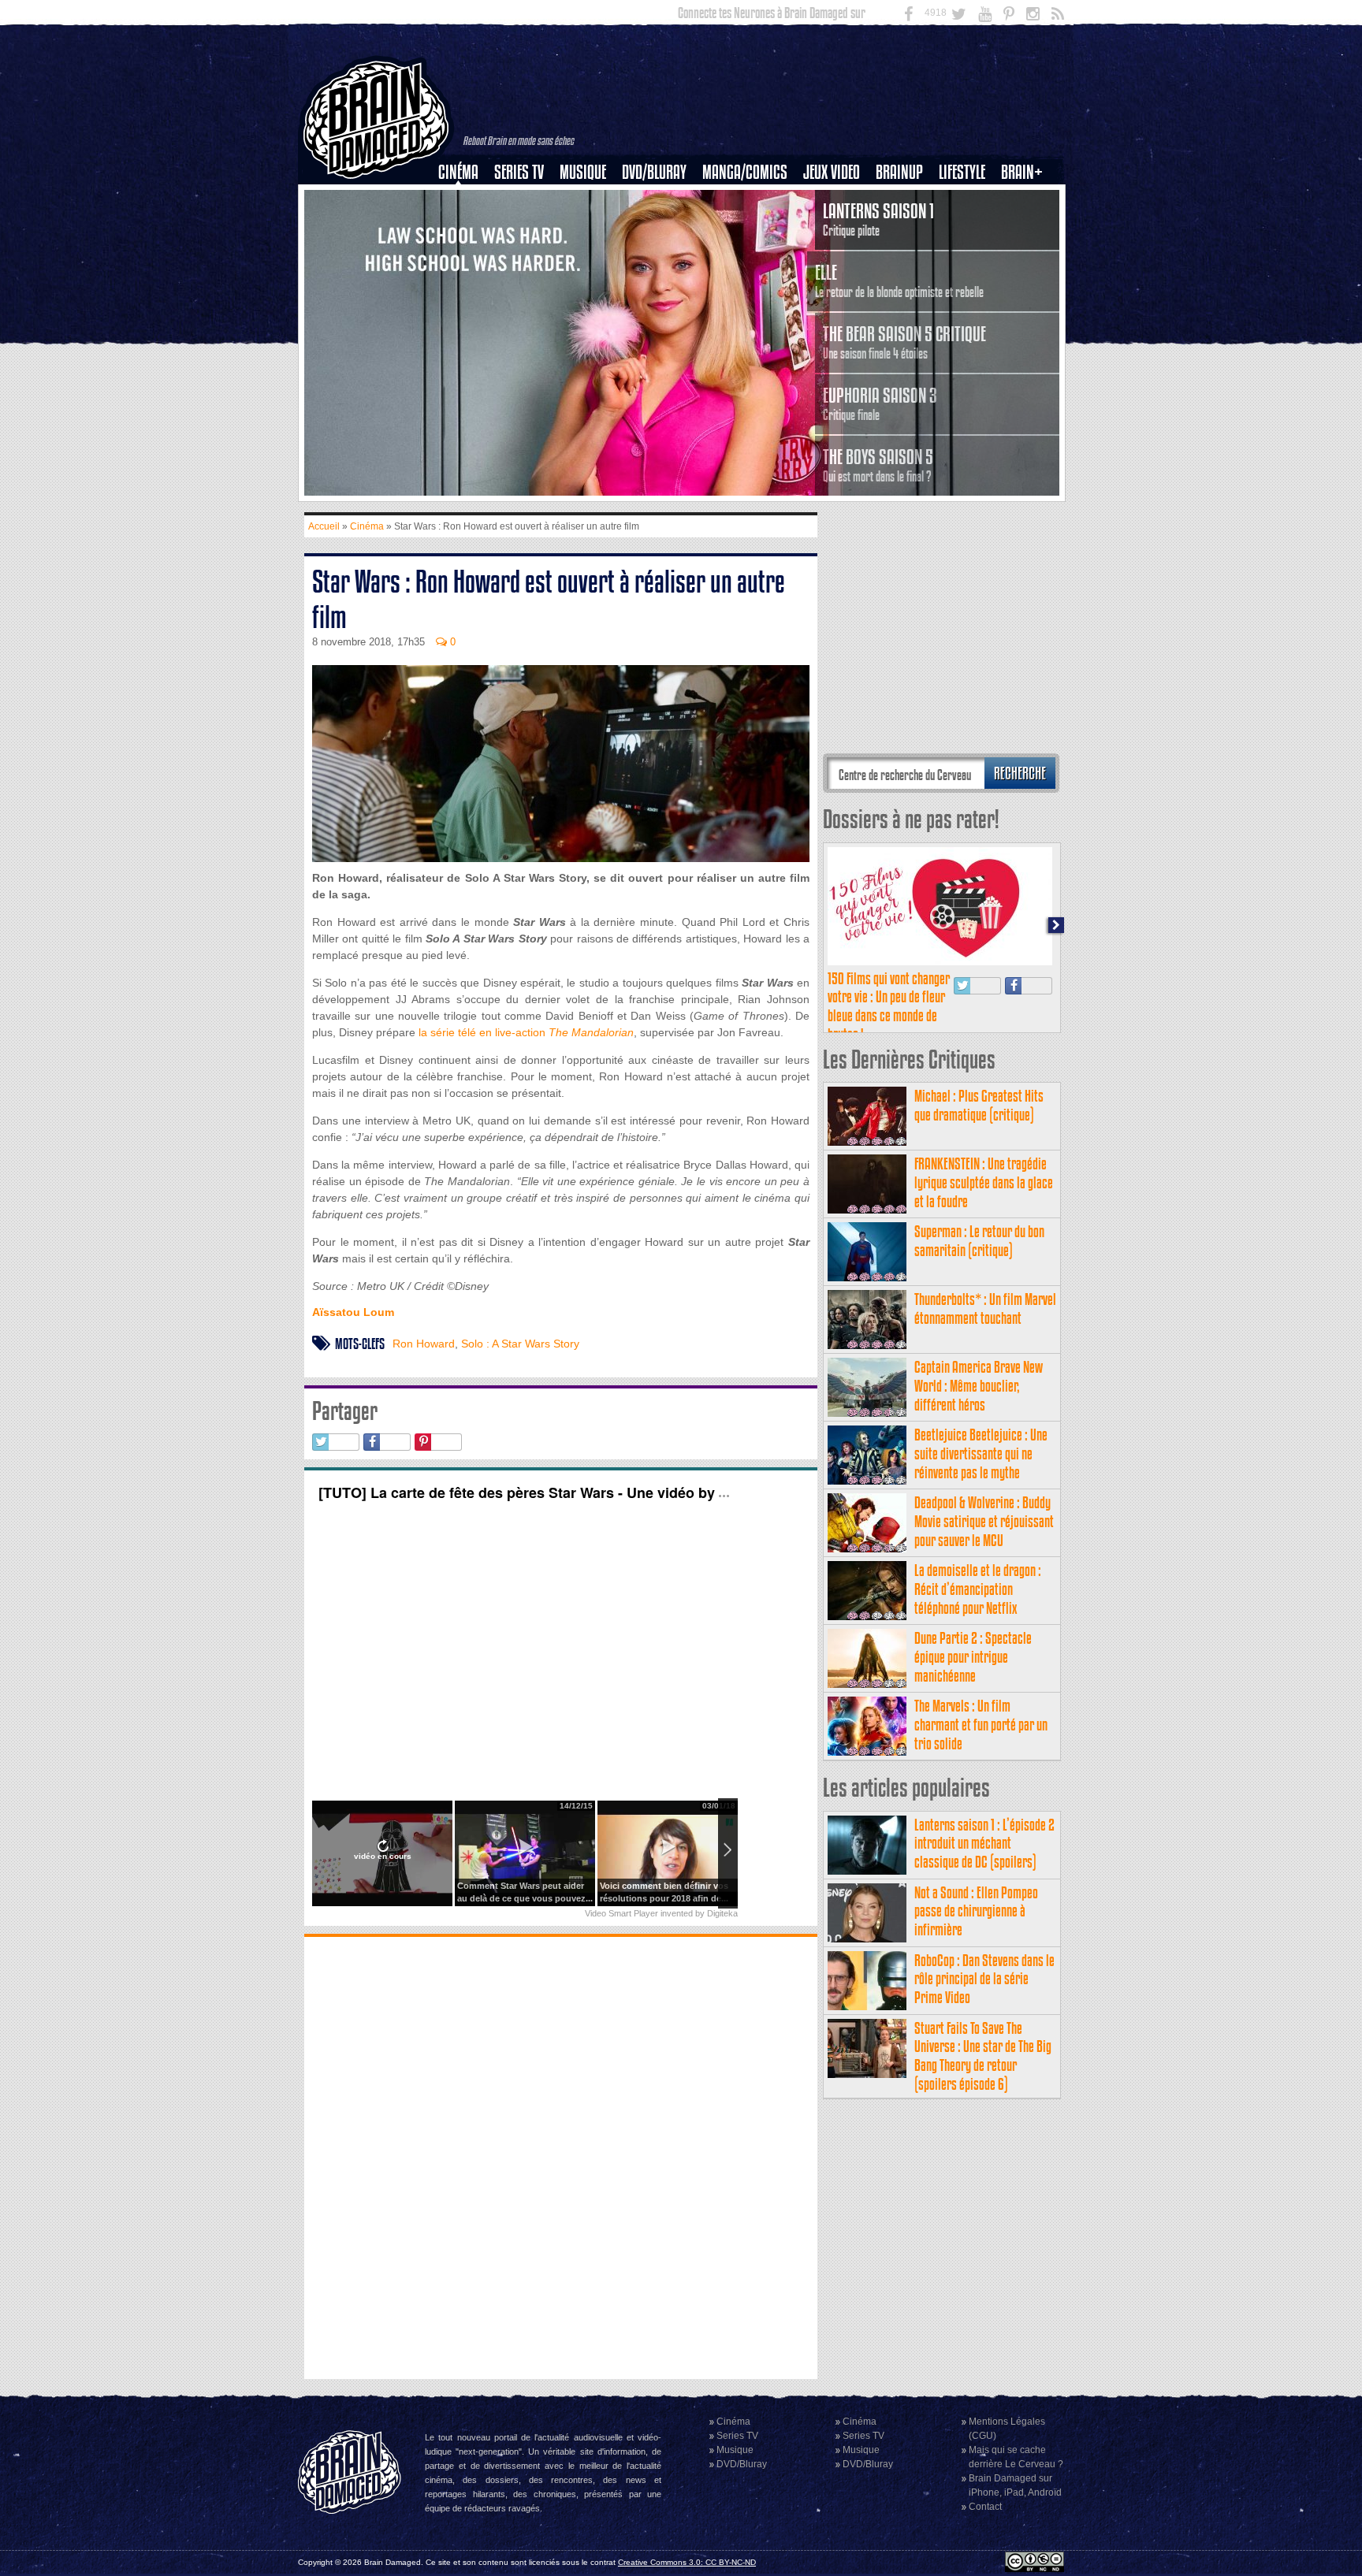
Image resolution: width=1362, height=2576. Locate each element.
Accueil (324, 526)
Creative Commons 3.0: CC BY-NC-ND (687, 2562)
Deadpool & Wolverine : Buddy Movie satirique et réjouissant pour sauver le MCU (984, 1521)
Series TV (519, 172)
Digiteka (722, 1913)
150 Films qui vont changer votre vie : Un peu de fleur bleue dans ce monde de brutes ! (889, 1006)
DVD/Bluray (654, 172)
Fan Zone (1027, 199)
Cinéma (458, 172)
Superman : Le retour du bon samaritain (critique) (979, 1241)
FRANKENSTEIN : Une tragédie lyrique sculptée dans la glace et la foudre (984, 1182)
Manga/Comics (745, 172)
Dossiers (464, 226)
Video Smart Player (621, 1913)
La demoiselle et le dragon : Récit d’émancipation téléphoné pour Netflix (978, 1589)
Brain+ (1022, 172)
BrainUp (899, 172)
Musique (583, 172)
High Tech (967, 253)
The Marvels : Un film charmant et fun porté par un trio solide (981, 1725)
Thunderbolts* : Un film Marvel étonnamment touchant (985, 1308)
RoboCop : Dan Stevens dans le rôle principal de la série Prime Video (984, 1979)
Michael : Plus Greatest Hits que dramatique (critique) (979, 1105)
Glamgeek (967, 226)
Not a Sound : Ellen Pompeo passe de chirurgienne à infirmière (976, 1911)
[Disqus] (561, 2156)
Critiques (465, 199)
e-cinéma (465, 253)
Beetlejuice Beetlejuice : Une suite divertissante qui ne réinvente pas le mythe (981, 1453)
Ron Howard (424, 1344)
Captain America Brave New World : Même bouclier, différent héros (979, 1386)
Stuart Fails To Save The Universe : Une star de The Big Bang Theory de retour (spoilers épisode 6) (983, 2056)
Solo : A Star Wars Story (520, 1344)
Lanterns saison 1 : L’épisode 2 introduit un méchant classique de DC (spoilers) (984, 1844)
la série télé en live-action (526, 1032)
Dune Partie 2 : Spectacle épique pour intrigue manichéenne (973, 1657)
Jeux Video (832, 172)
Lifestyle (962, 172)
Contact (985, 2507)
